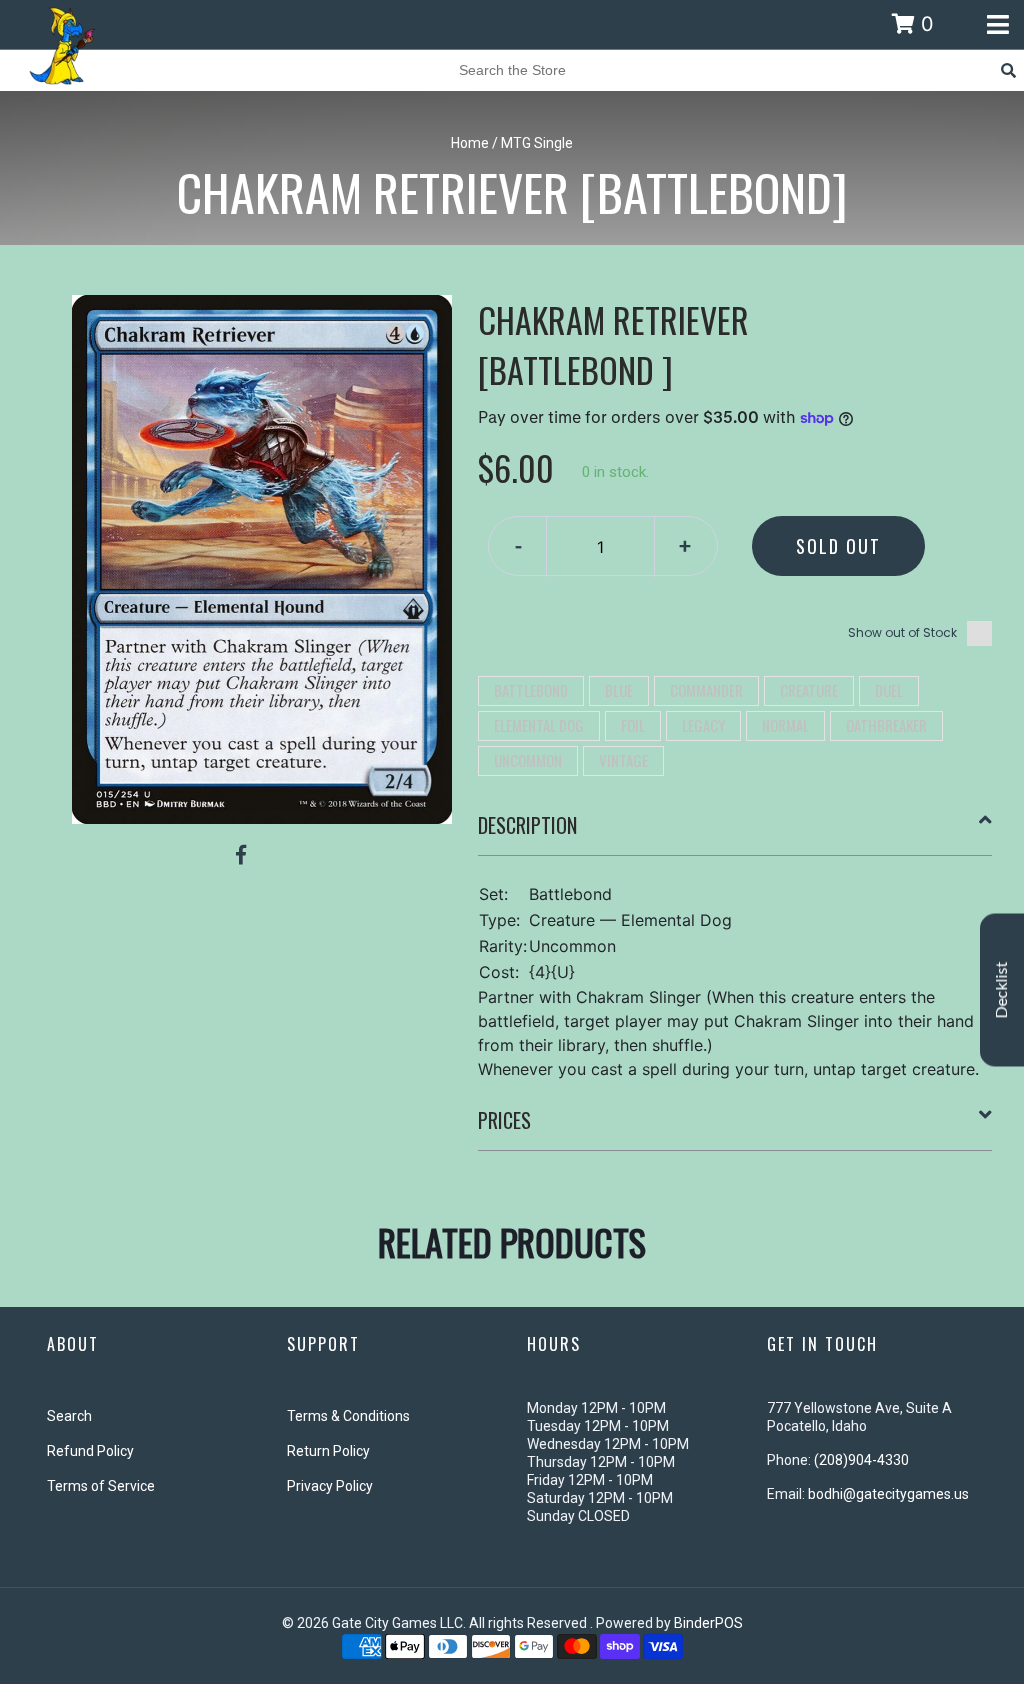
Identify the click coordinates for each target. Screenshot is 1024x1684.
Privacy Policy (330, 1486)
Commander (706, 690)
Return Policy (328, 1451)
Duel (889, 690)
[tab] (735, 833)
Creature (809, 690)
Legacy (703, 725)
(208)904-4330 (861, 1460)
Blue (619, 690)
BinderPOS (708, 1623)
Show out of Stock (902, 632)
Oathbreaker (886, 725)
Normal (785, 725)
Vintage (623, 760)
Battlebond (531, 690)
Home (470, 143)
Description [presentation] (527, 825)
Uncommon (528, 760)
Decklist (1002, 990)
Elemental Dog (539, 725)
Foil (633, 725)
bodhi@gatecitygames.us (888, 1494)
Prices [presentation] (504, 1120)
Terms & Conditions (348, 1416)
